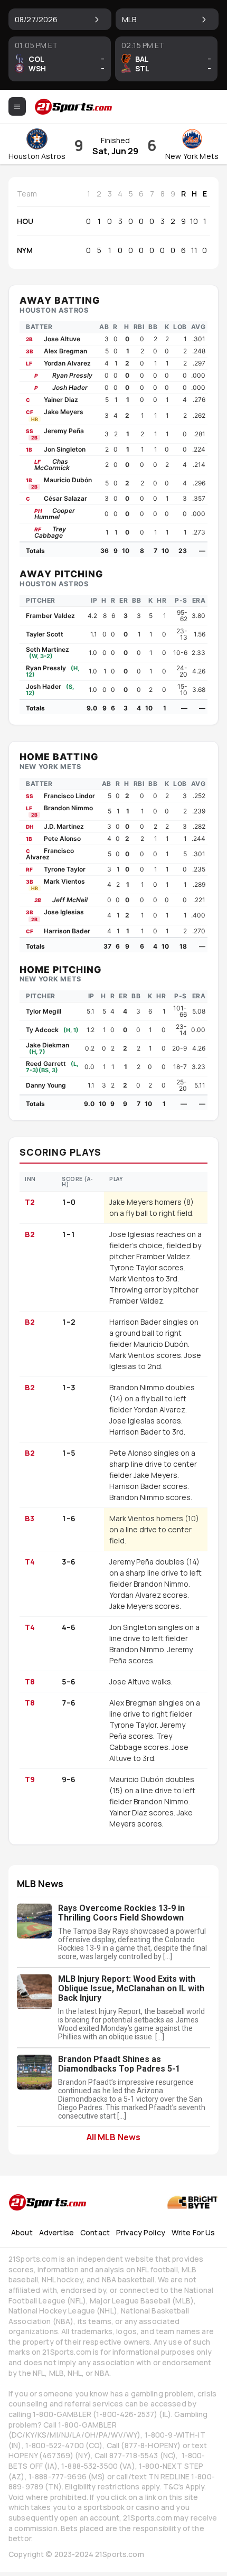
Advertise (56, 2232)
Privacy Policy (141, 2232)
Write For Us (193, 2232)
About (22, 2232)
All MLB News (113, 2137)
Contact (95, 2232)
